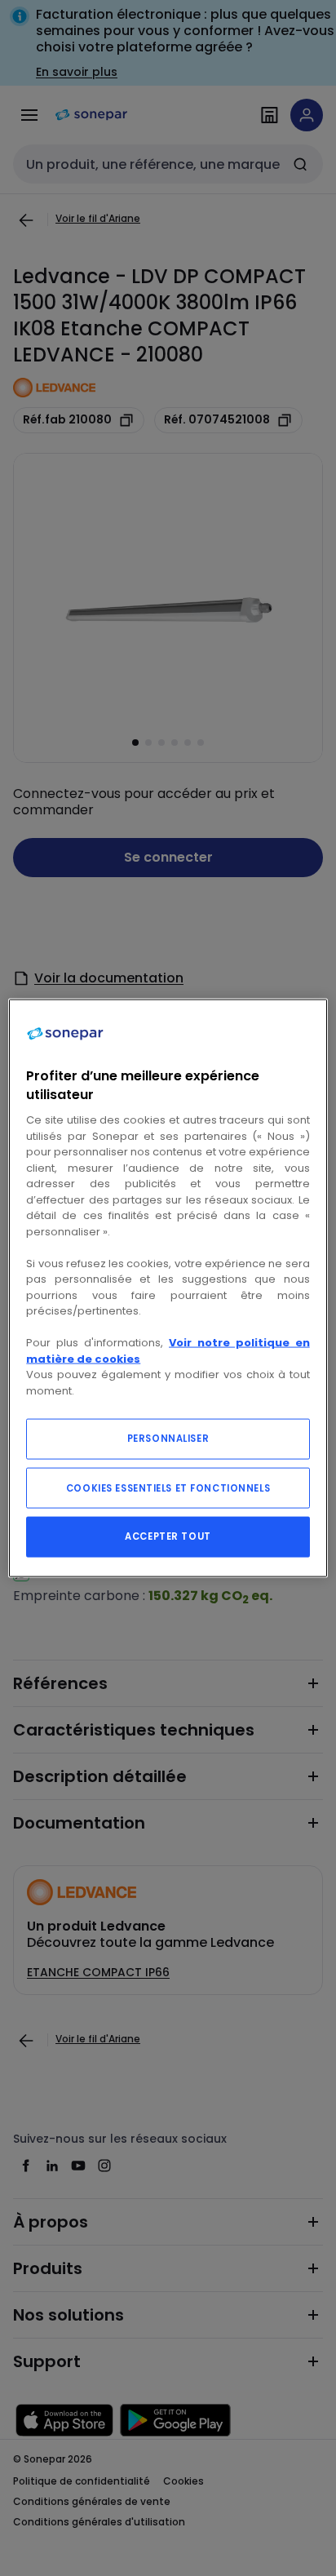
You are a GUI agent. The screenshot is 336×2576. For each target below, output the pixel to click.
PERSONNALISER (168, 1439)
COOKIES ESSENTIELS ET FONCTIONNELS (168, 1488)
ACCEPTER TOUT (168, 1536)
